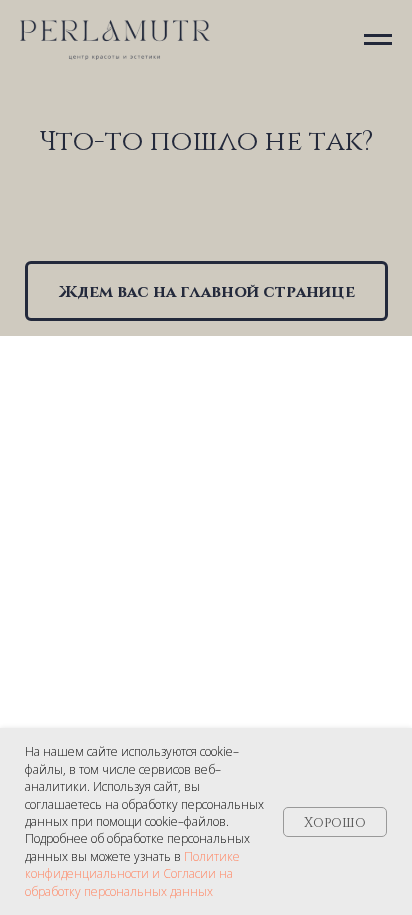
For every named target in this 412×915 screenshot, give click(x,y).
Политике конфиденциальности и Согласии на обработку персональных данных (132, 874)
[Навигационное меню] (378, 40)
